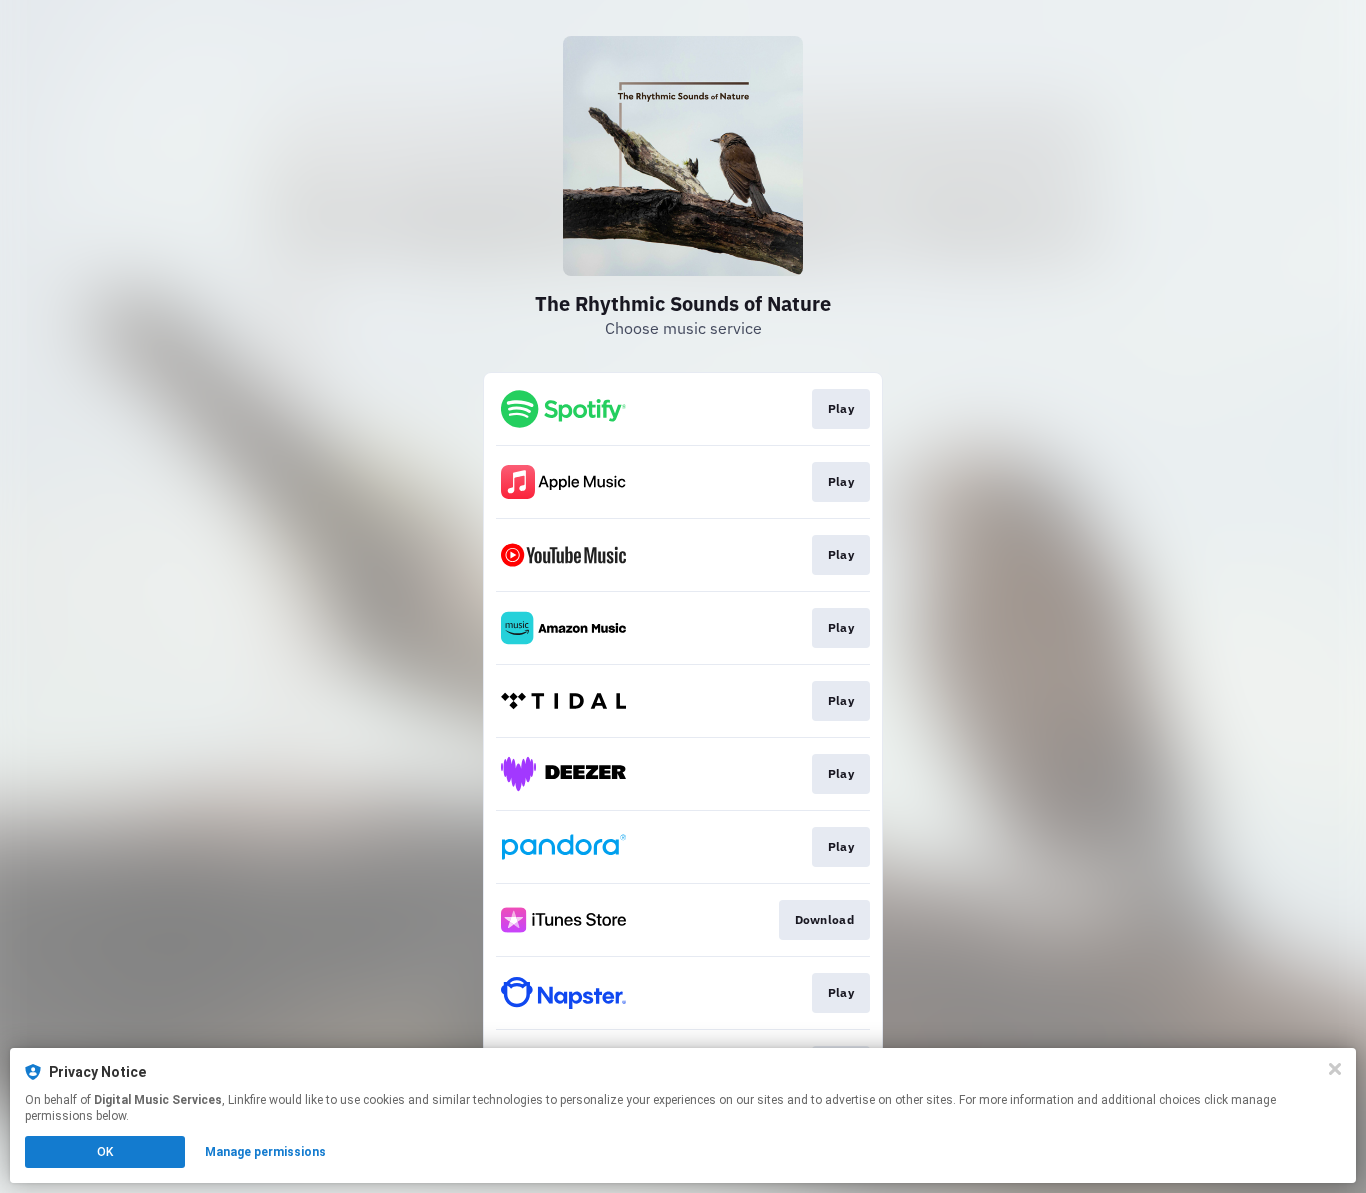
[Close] (1335, 1069)
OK (105, 1152)
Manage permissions (265, 1152)
